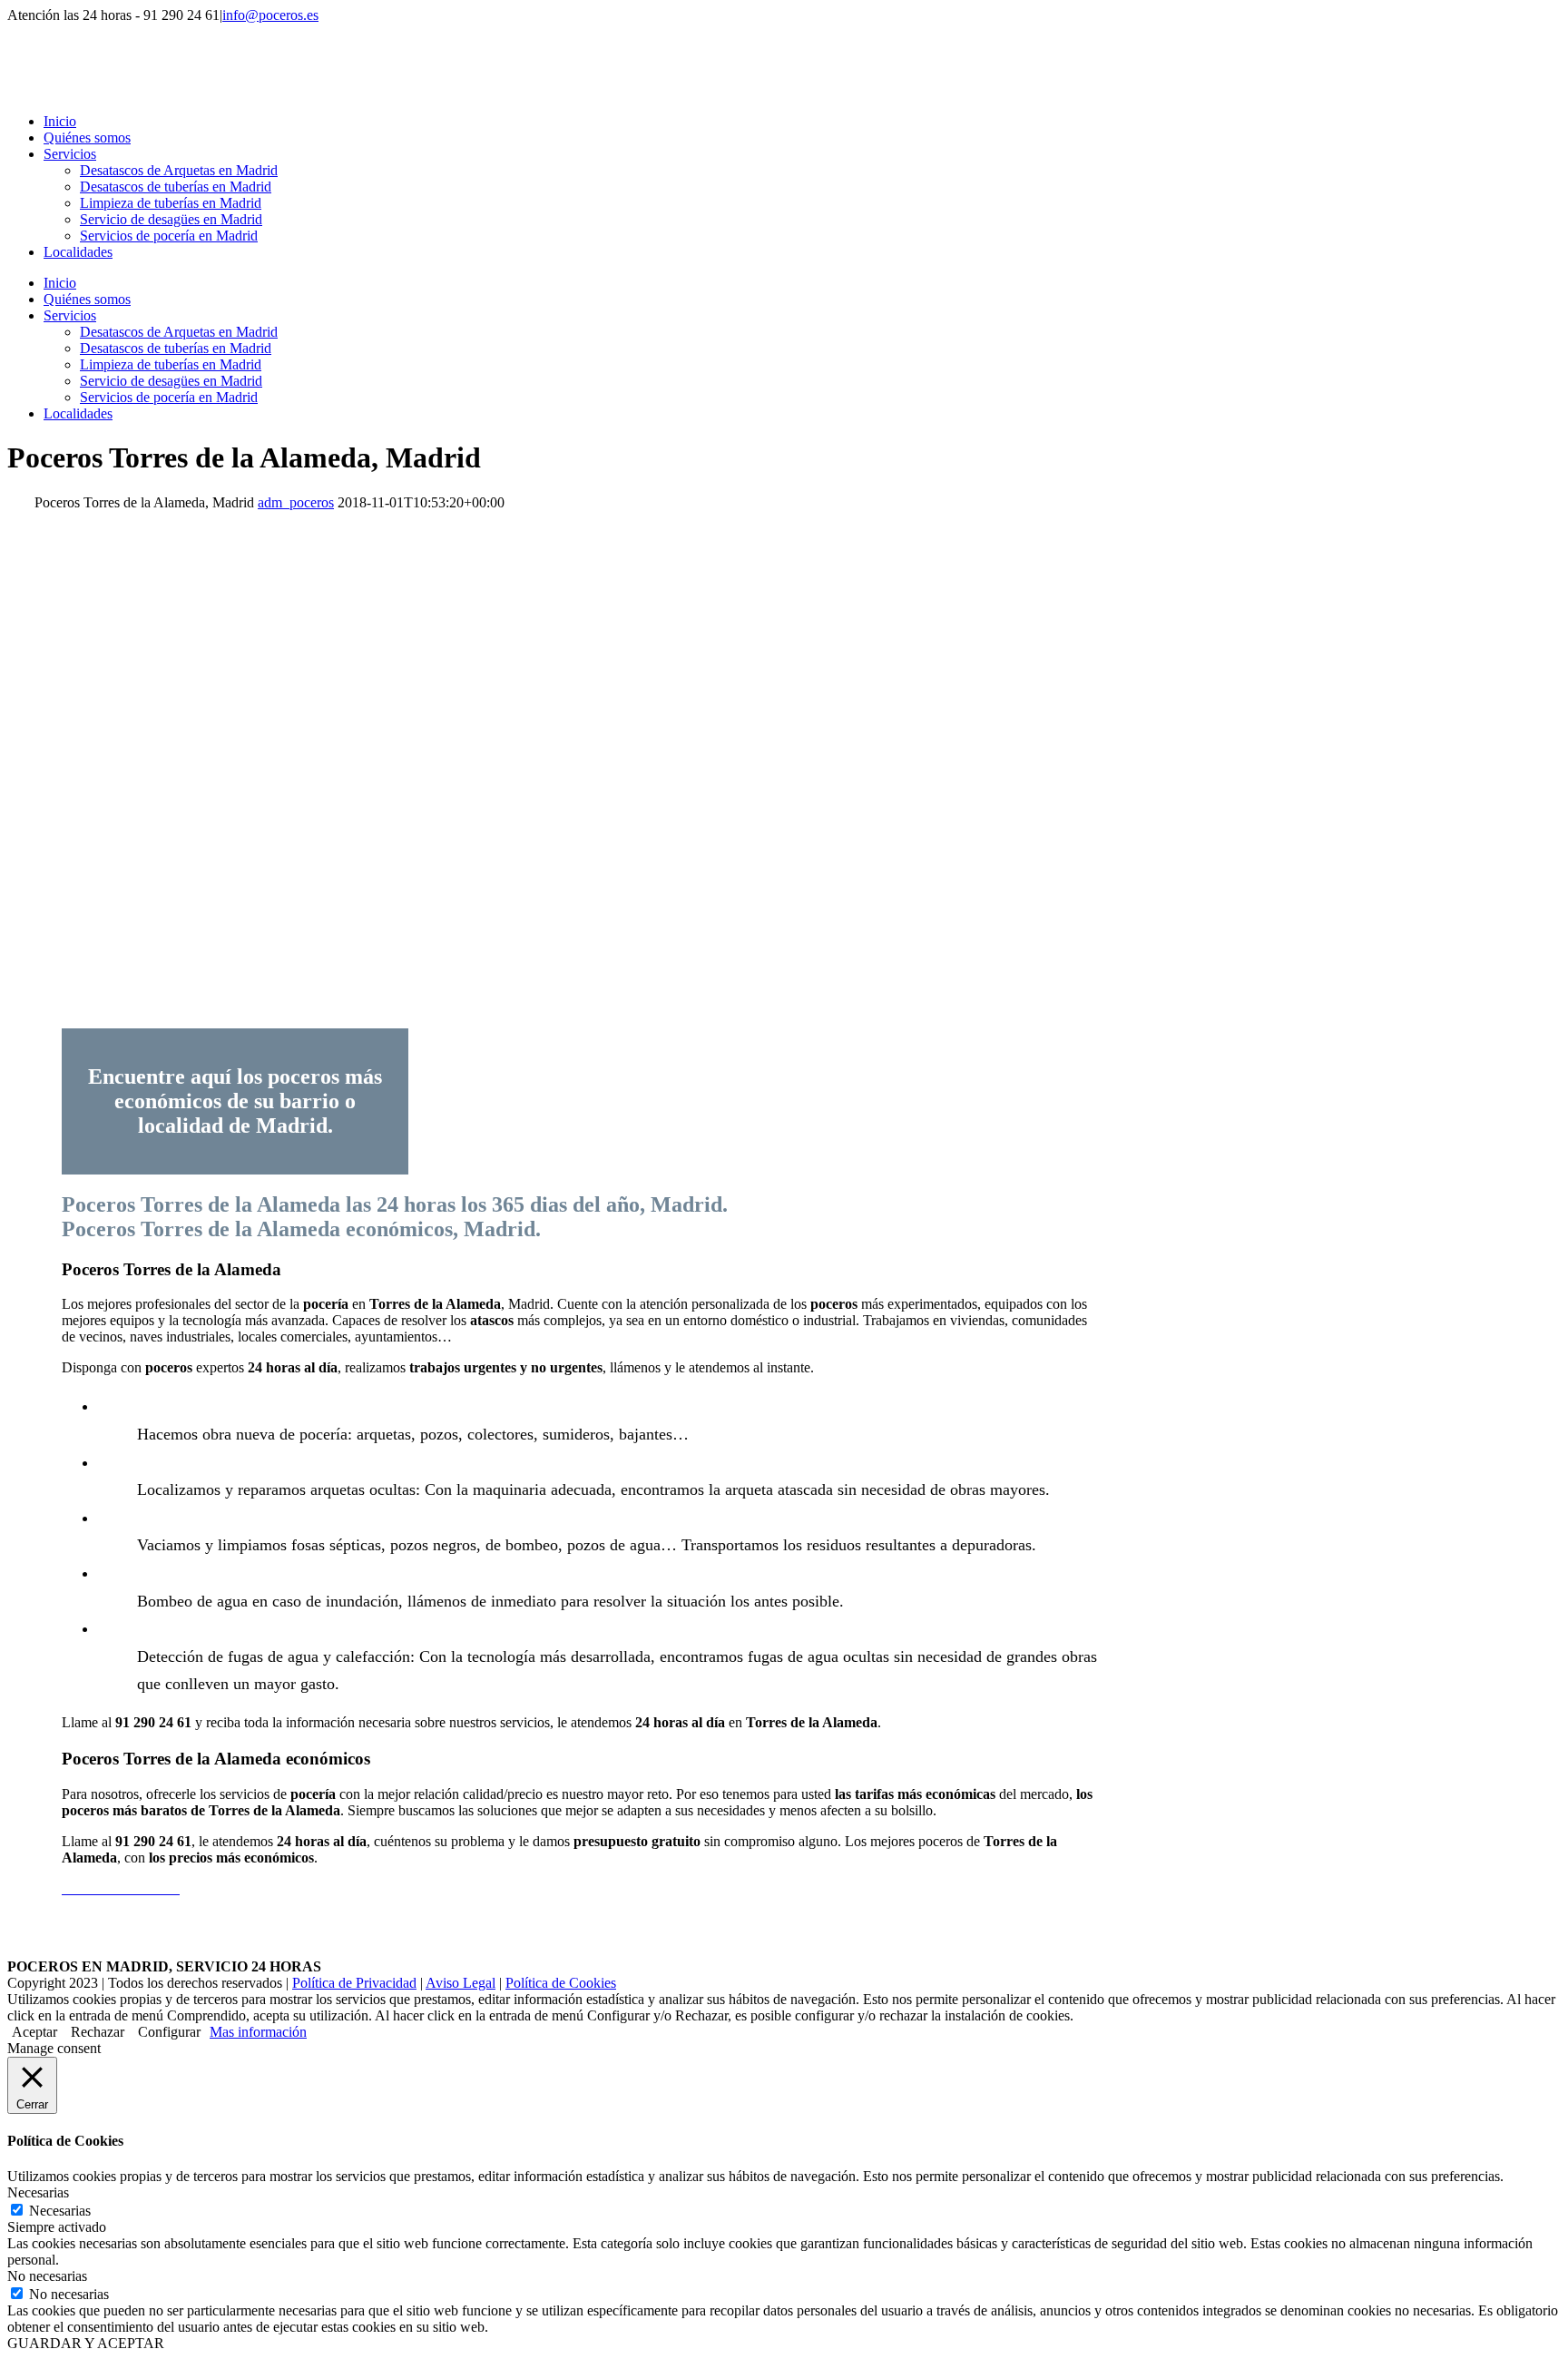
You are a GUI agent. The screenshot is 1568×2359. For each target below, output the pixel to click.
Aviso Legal (461, 1983)
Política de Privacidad (354, 1983)
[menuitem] (802, 122)
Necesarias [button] (38, 2192)
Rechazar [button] (98, 2032)
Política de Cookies (561, 1983)
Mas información (258, 2032)
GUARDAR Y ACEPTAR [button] (86, 2343)
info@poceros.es (270, 15)
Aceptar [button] (34, 2032)
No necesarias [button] (47, 2276)
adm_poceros (296, 502)
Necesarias (60, 2211)
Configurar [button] (169, 2032)
